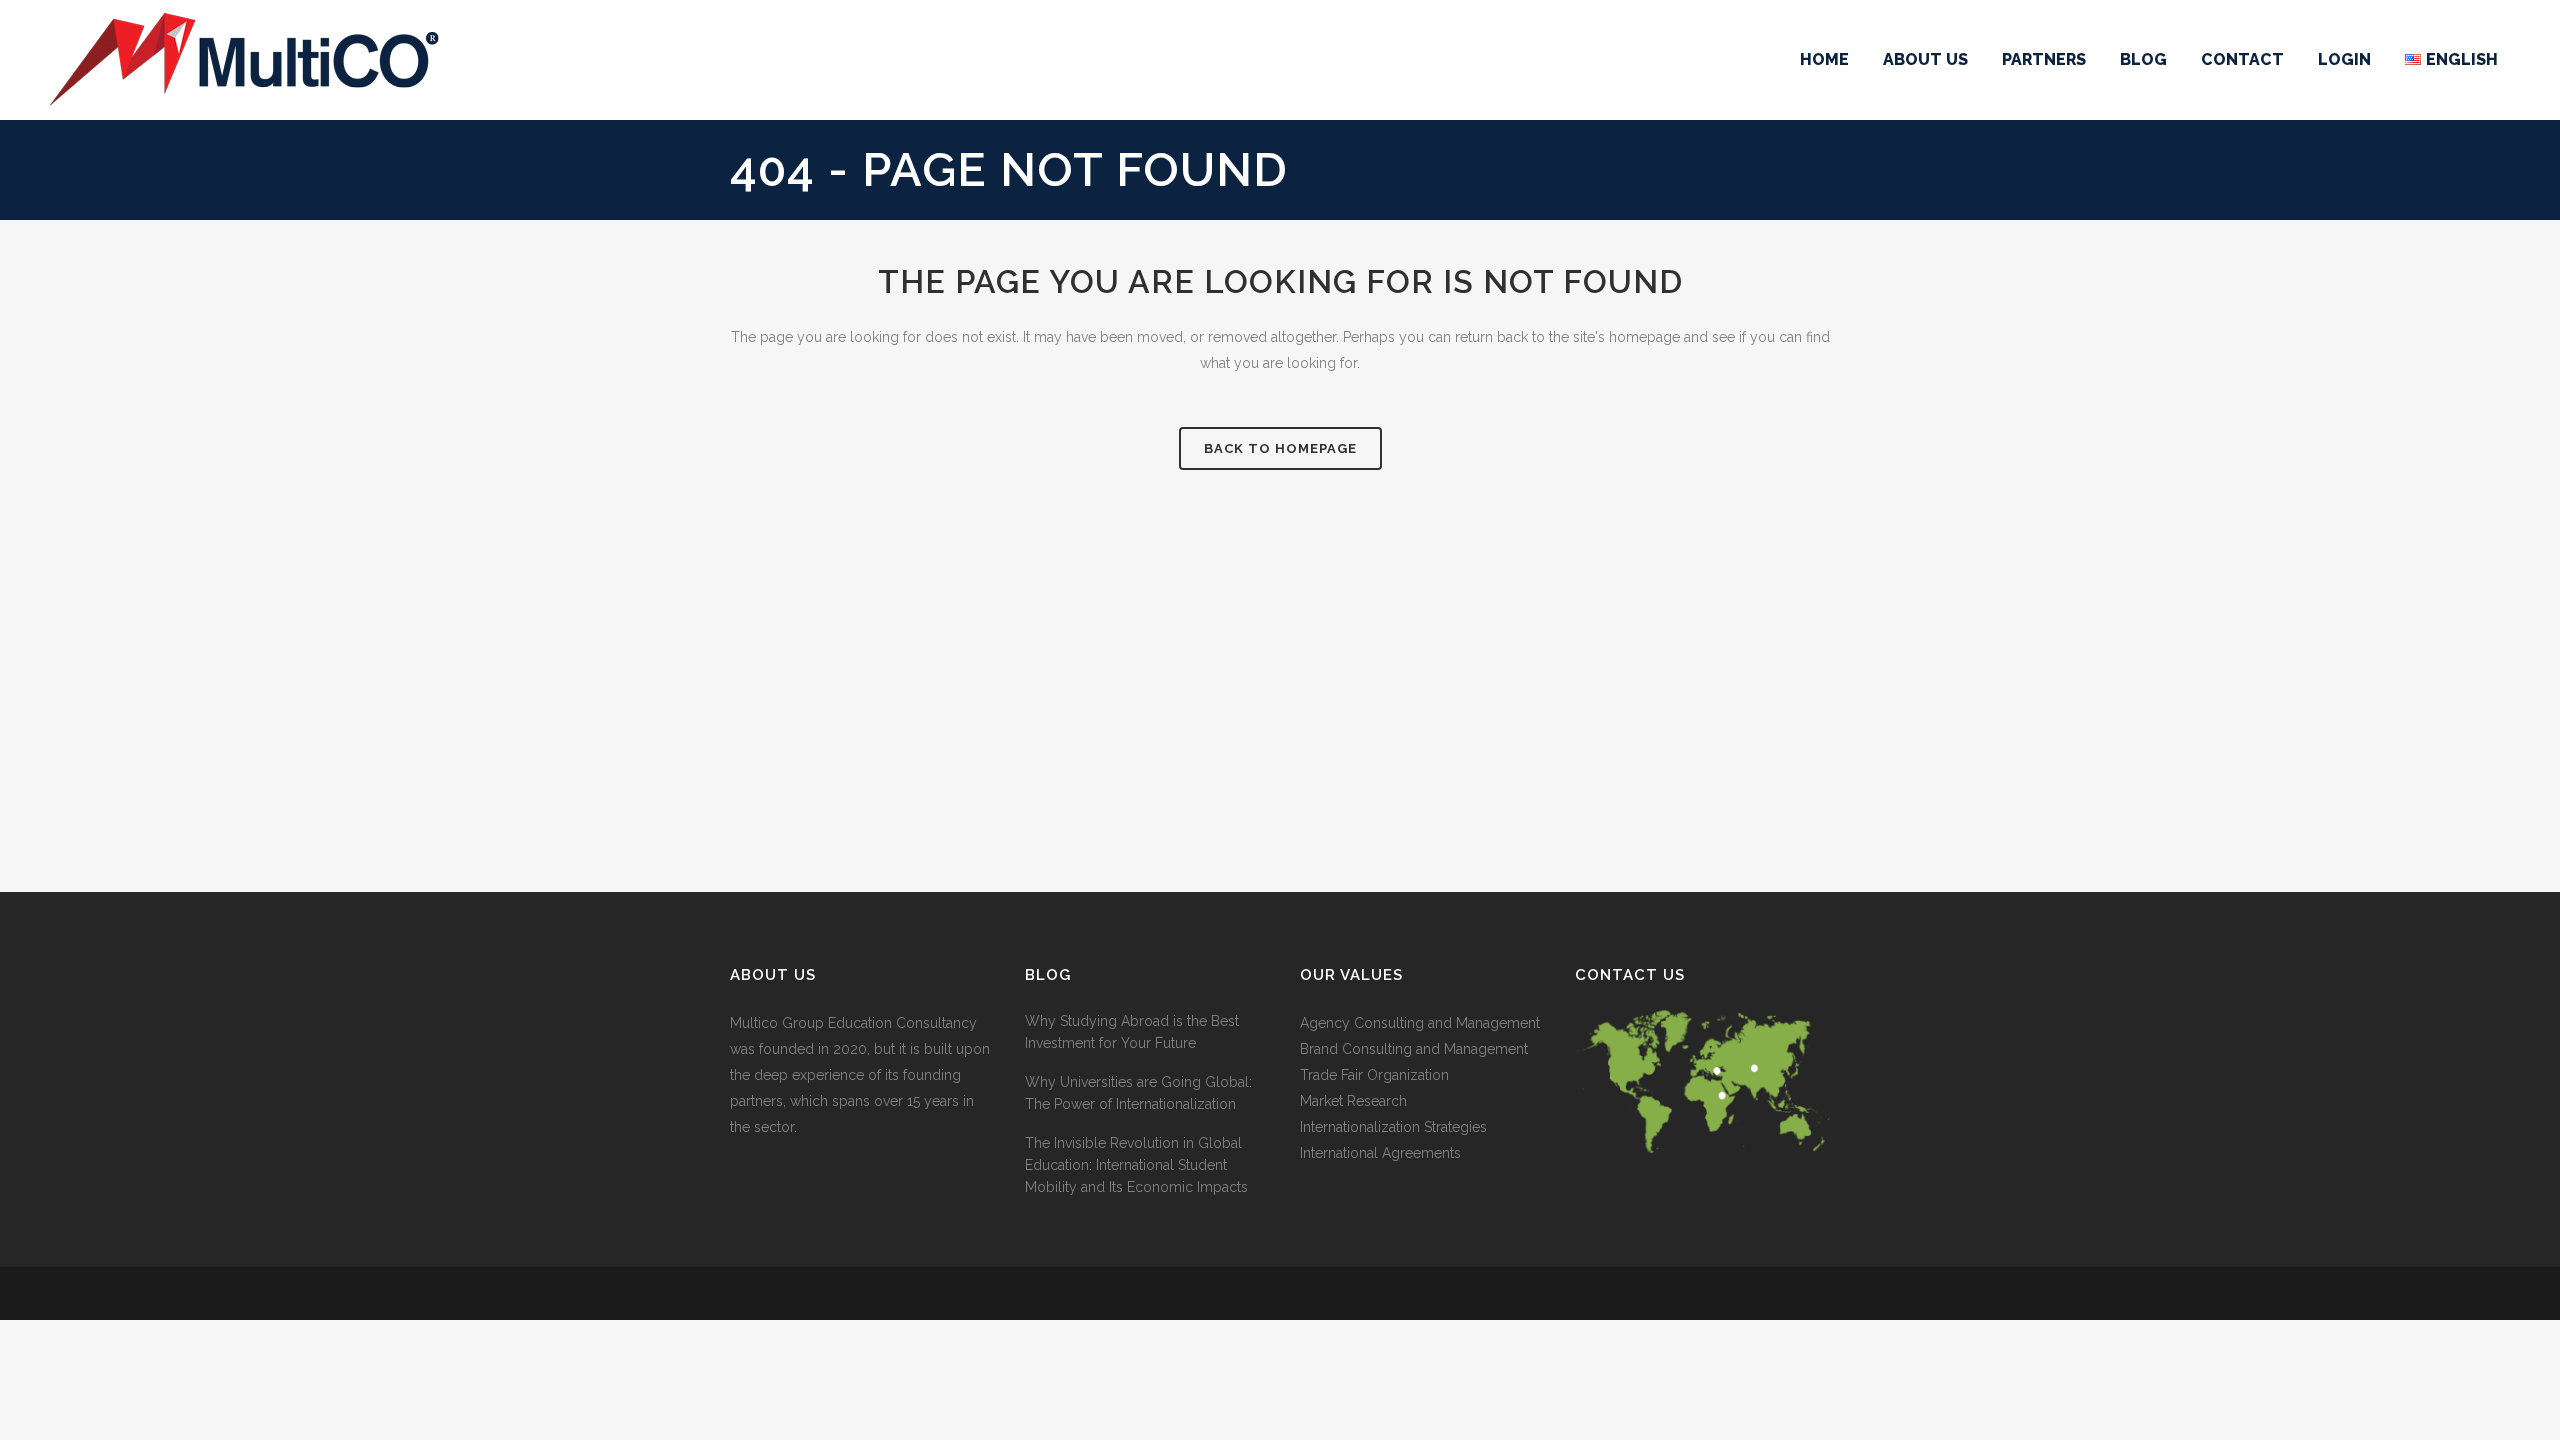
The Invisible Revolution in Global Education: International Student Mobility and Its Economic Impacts (1136, 1165)
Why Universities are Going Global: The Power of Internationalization (1138, 1093)
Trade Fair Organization (1374, 1075)
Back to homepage (1280, 448)
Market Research (1353, 1101)
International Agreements (1380, 1153)
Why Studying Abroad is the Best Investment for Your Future (1132, 1032)
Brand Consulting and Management (1414, 1049)
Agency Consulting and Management (1420, 1023)
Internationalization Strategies (1393, 1127)
